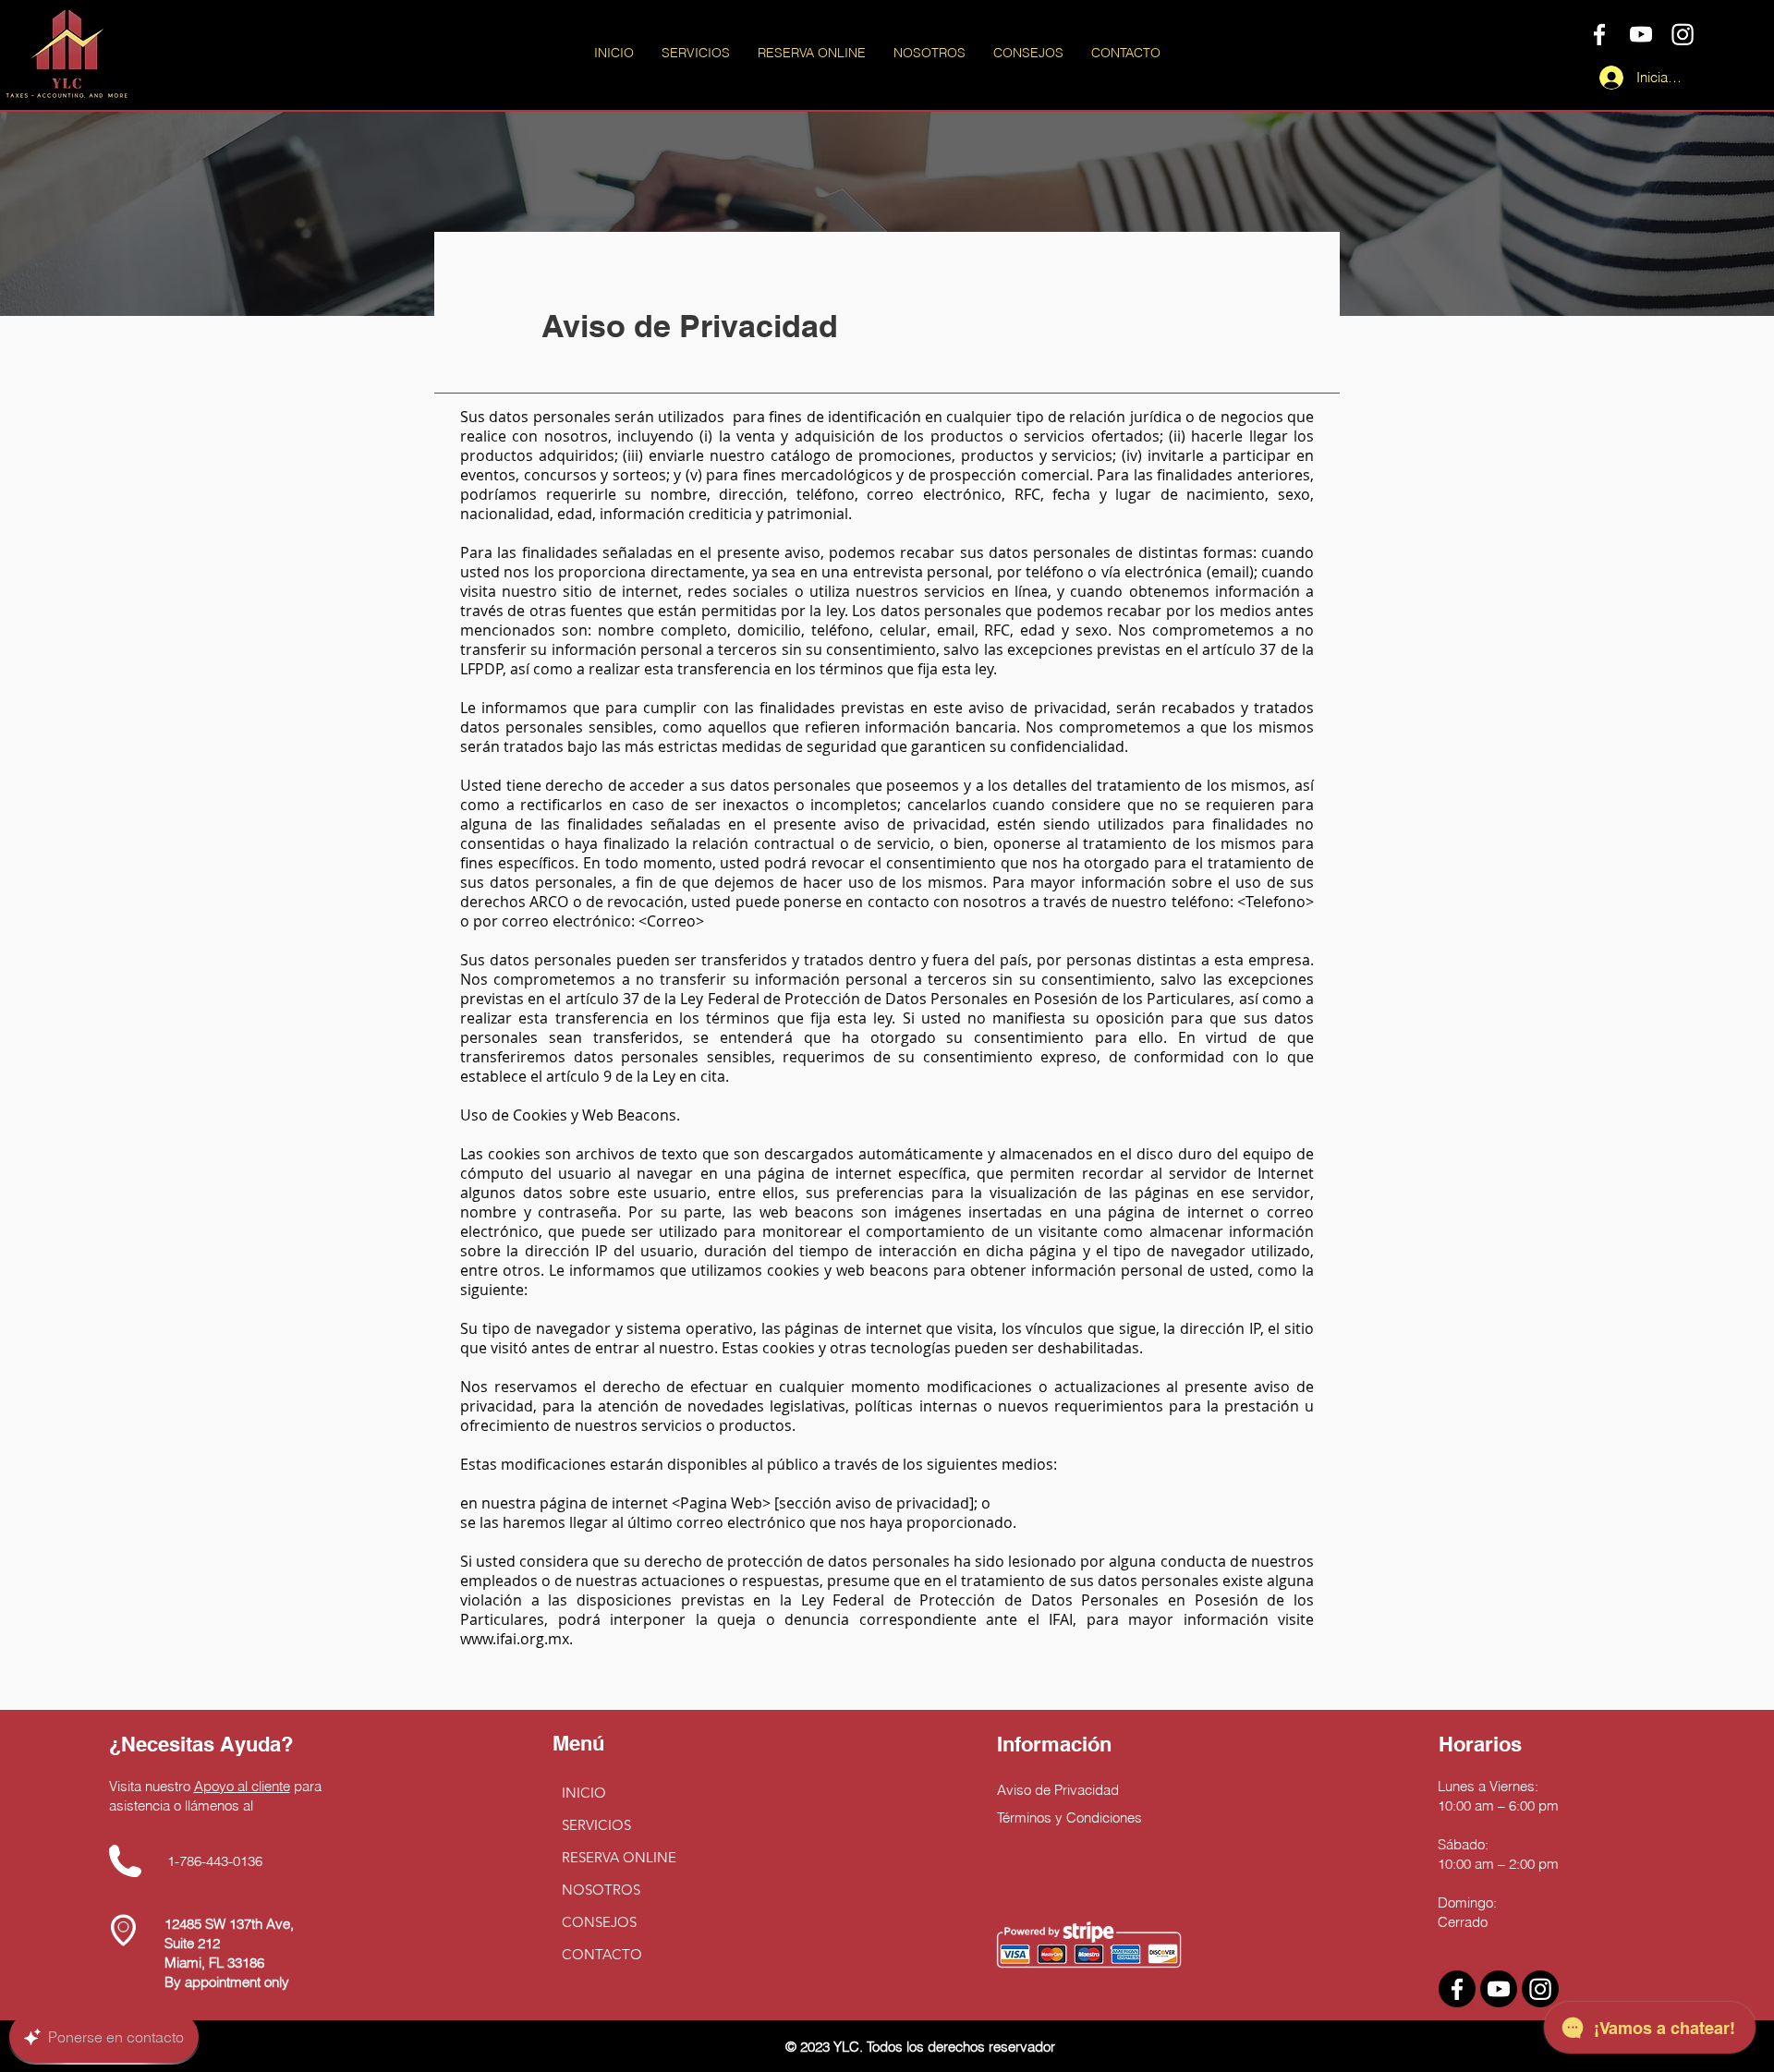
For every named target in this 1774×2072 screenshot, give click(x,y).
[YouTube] (1641, 34)
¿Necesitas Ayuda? (201, 1744)
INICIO (584, 1793)
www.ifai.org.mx (515, 1639)
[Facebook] (1599, 34)
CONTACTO (602, 1954)
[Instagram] (1683, 34)
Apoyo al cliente (242, 1786)
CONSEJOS (599, 1922)
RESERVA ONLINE (619, 1857)
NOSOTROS (601, 1890)
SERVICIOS (596, 1825)
